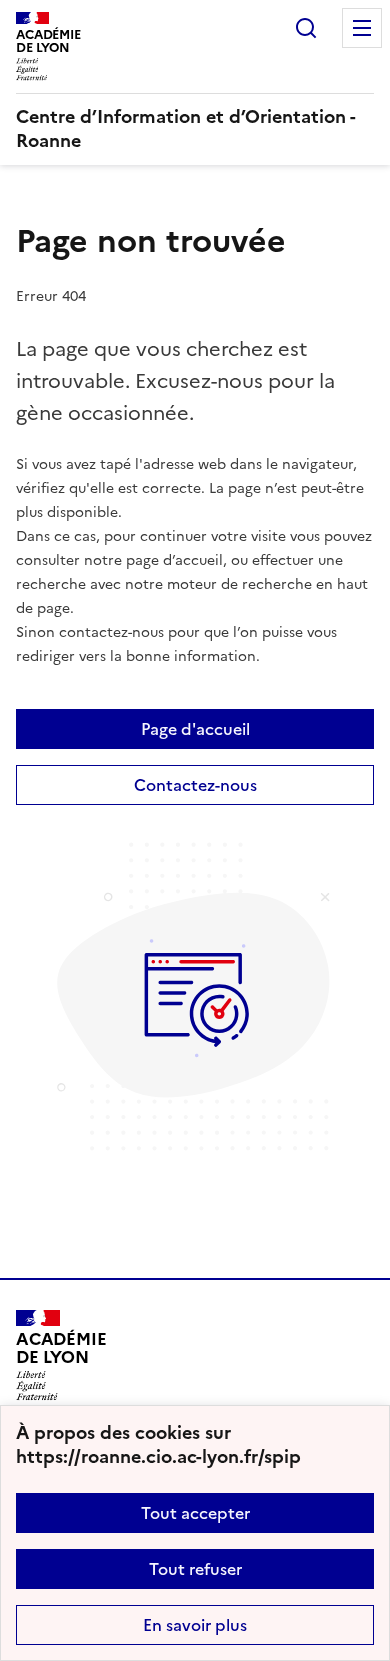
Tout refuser (195, 1569)
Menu (362, 28)
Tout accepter (195, 1513)
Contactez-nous (195, 785)
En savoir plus (195, 1625)
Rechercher (306, 28)
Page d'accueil (195, 729)
